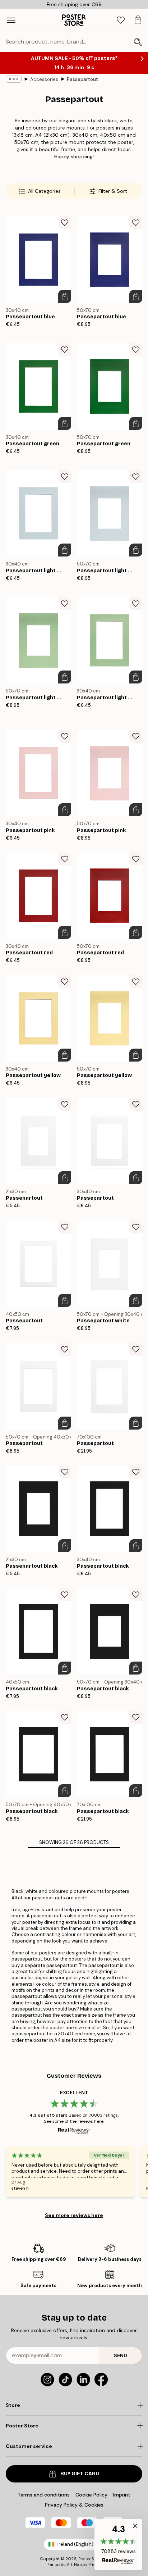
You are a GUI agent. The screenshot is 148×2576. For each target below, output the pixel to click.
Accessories (44, 79)
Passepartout (82, 79)
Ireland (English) (75, 2544)
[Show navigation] (11, 20)
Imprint (122, 2495)
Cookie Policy (91, 2495)
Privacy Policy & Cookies (74, 2505)
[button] (118, 2545)
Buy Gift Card (80, 2474)
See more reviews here (74, 2215)
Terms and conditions (44, 2495)
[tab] (121, 20)
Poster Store (90, 2559)
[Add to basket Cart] (65, 296)
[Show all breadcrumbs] (14, 79)
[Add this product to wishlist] (65, 223)
